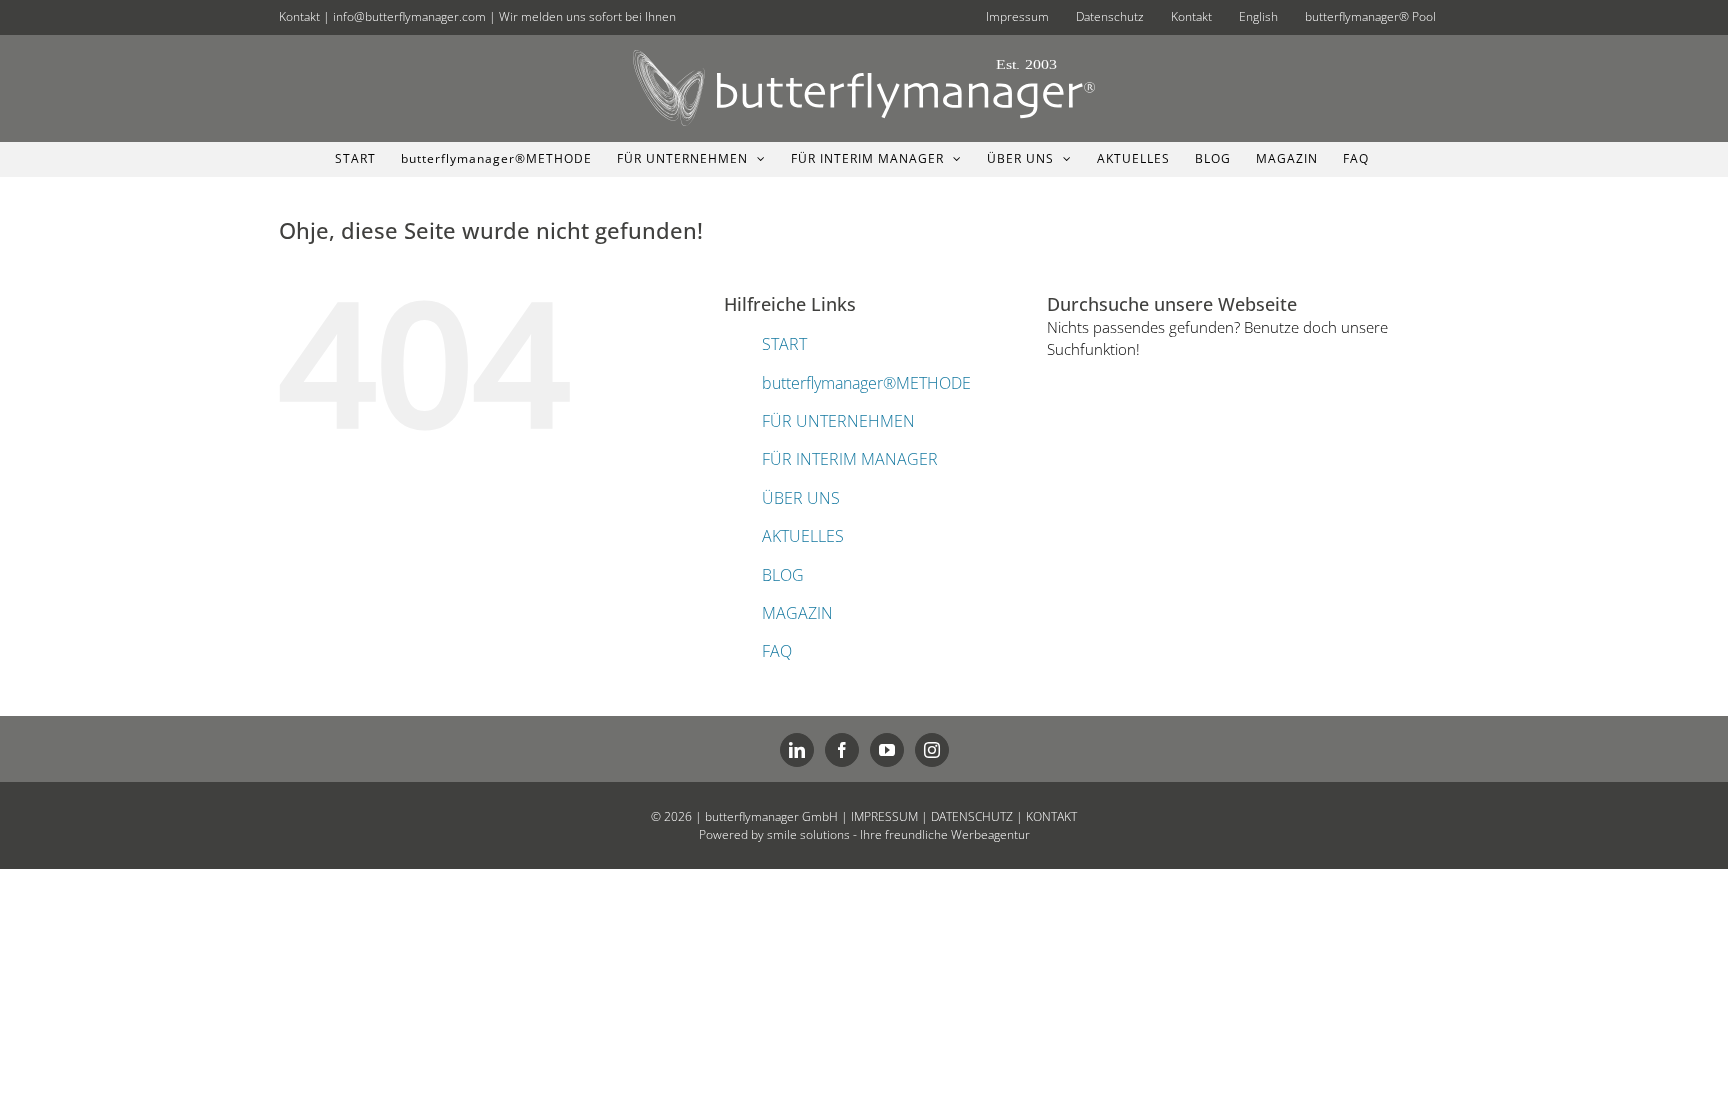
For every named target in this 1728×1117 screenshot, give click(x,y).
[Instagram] (932, 750)
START (784, 344)
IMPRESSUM (884, 816)
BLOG (783, 575)
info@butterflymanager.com (409, 16)
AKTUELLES (803, 536)
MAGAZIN (797, 613)
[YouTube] (887, 750)
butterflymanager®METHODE (866, 383)
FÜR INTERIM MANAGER (850, 459)
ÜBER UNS (801, 498)
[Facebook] (842, 750)
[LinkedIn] (797, 750)
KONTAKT (1051, 816)
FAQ (777, 651)
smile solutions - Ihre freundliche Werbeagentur (898, 834)
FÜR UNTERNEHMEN (838, 421)
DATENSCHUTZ (972, 816)
